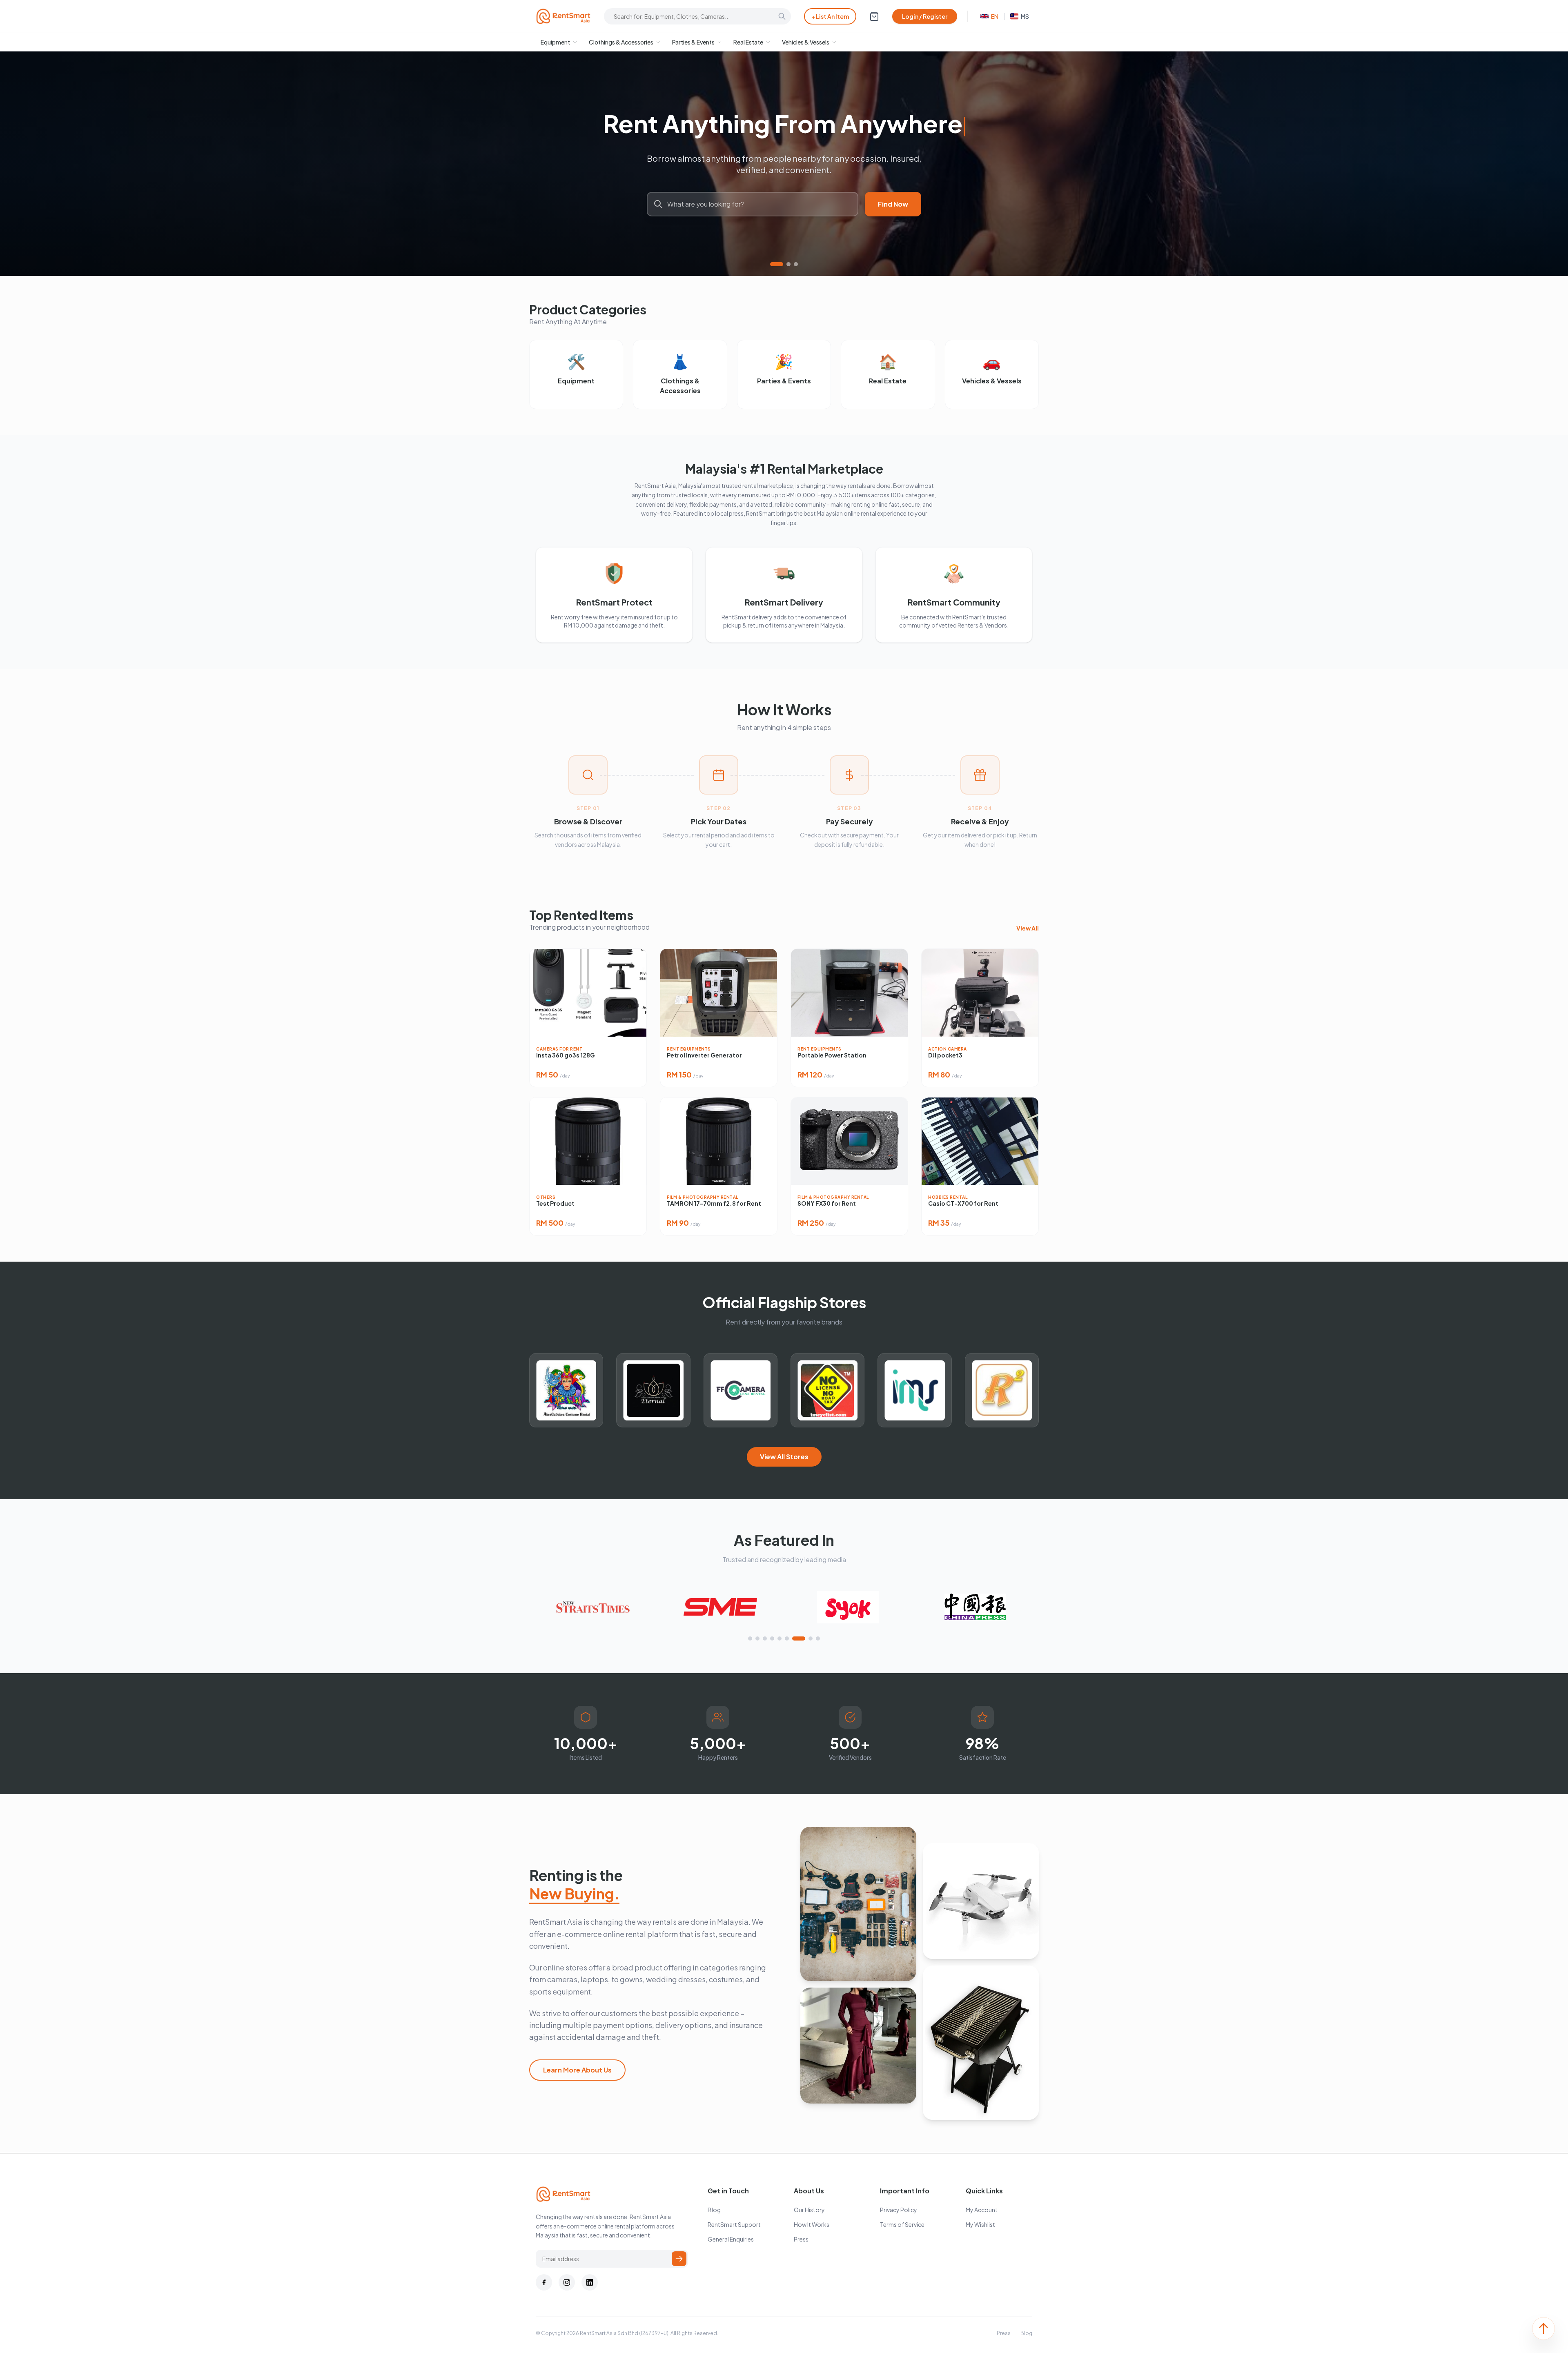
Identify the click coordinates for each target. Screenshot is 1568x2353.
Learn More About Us (577, 2070)
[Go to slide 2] (784, 264)
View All (1028, 928)
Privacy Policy (899, 2210)
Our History (809, 2210)
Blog (714, 2210)
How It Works (812, 2224)
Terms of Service (902, 2224)
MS (1025, 16)
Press (801, 2239)
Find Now (893, 204)
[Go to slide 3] (796, 264)
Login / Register (925, 16)
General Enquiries (731, 2239)
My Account (982, 2210)
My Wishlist (980, 2224)
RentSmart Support (734, 2224)
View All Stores (784, 1457)
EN (995, 16)
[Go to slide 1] (772, 264)
